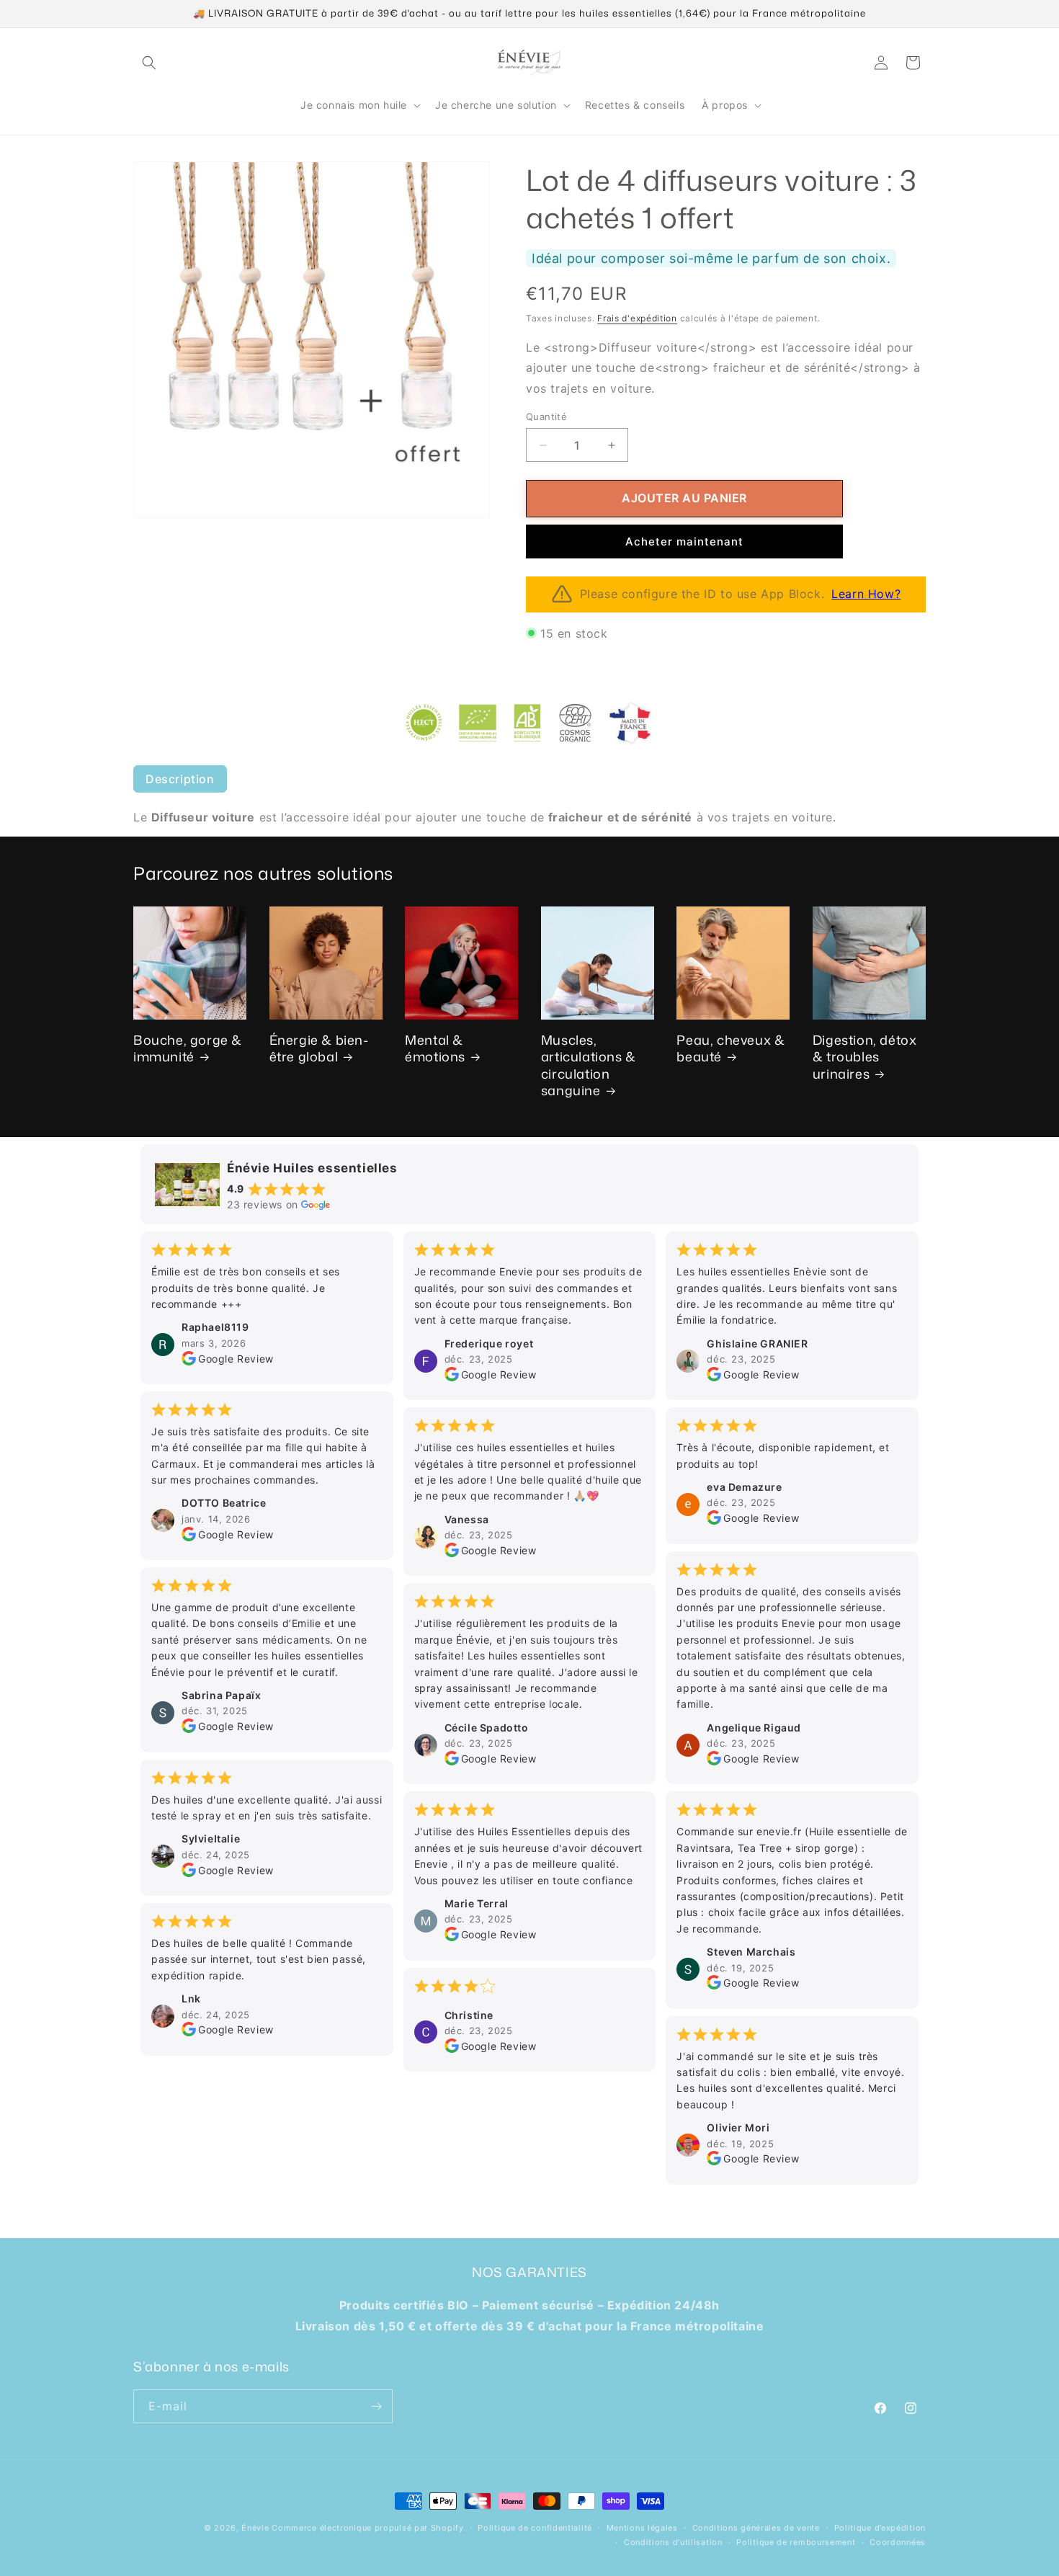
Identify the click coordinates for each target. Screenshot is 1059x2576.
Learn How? (866, 594)
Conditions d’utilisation (673, 2542)
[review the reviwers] (189, 1360)
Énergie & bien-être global (319, 1048)
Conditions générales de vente (756, 2528)
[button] (149, 63)
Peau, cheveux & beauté (730, 1048)
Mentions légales (642, 2528)
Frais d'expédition (637, 318)
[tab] (180, 779)
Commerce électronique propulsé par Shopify (367, 2528)
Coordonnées (898, 2542)
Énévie (255, 2528)
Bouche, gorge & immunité (188, 1048)
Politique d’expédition (880, 2528)
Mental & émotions (435, 1048)
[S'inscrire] (376, 2406)
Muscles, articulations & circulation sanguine (589, 1065)
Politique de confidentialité (535, 2528)
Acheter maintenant (684, 542)
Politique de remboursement (796, 2542)
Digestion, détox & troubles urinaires (865, 1056)
